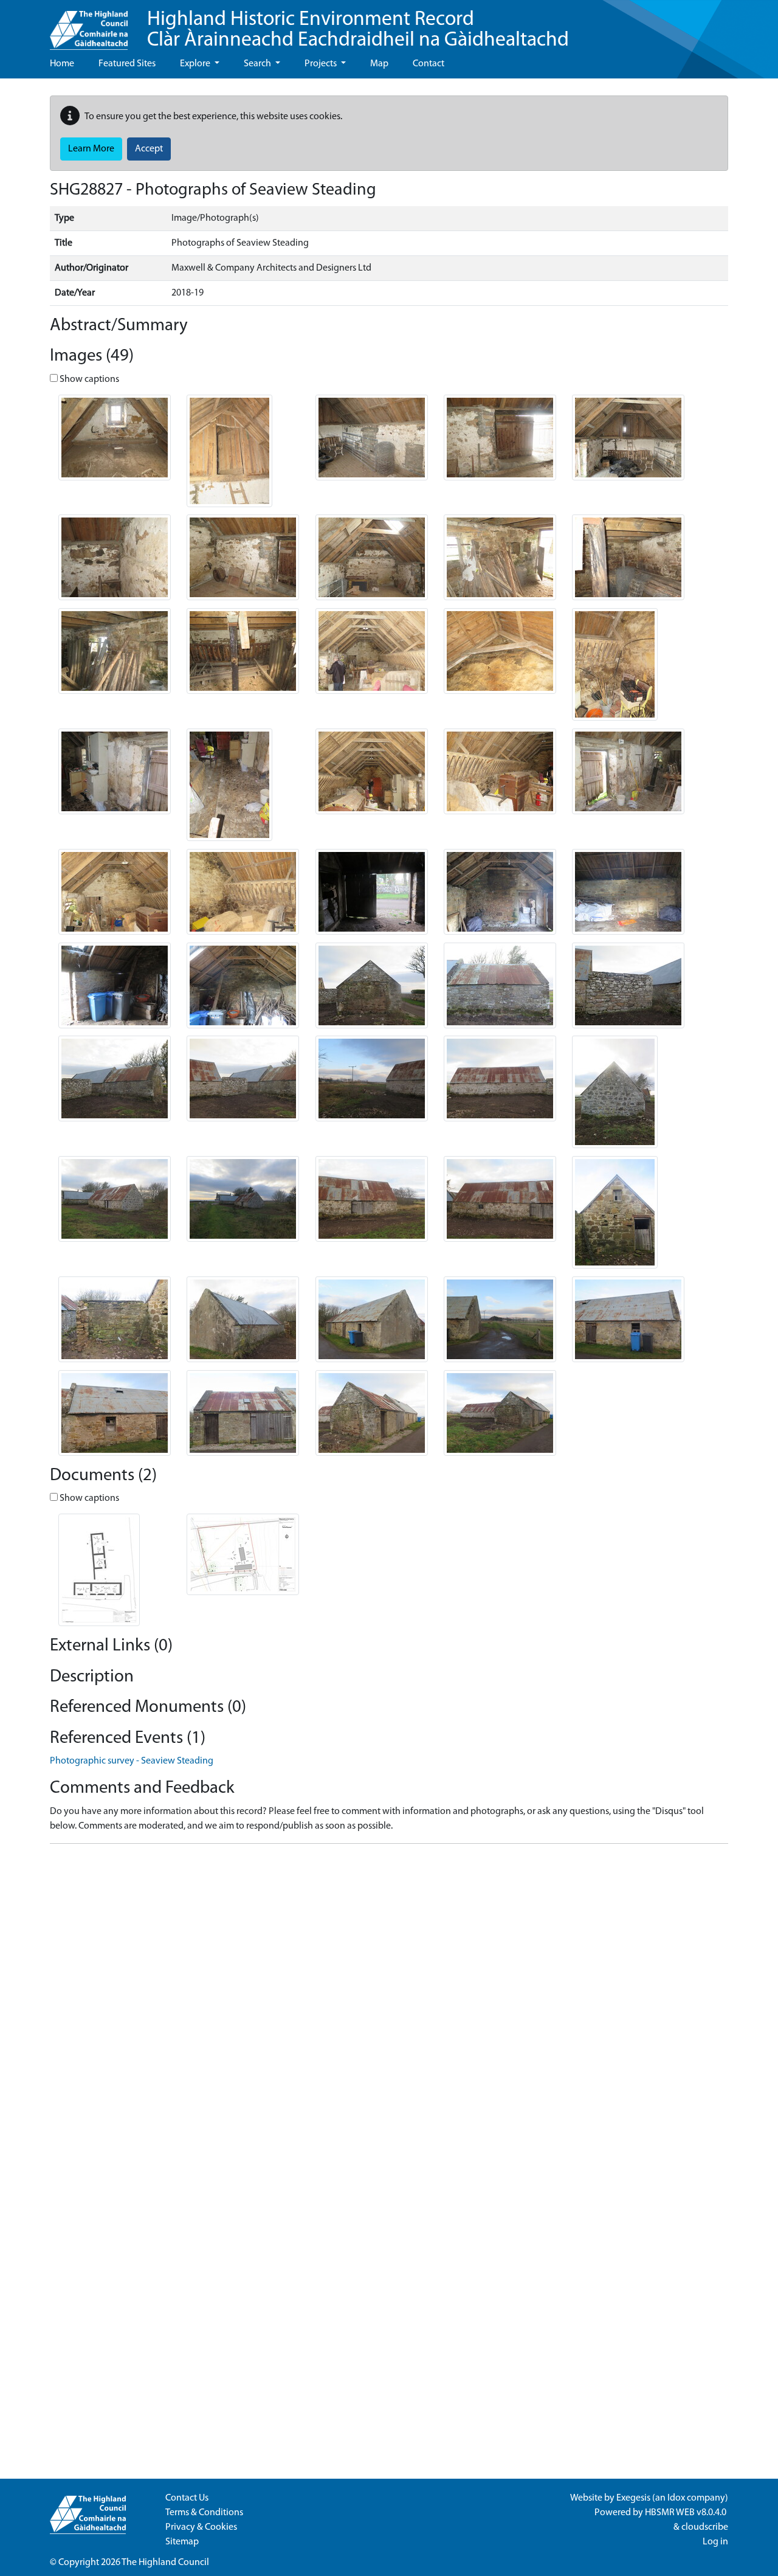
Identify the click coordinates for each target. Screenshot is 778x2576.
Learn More (91, 149)
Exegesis (633, 2498)
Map (379, 64)
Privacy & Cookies (201, 2527)
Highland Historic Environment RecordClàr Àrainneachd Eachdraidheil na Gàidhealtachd (358, 30)
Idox (676, 2498)
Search (258, 64)
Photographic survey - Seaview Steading (132, 1761)
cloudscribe (705, 2527)
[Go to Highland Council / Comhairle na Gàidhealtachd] (89, 25)
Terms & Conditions (204, 2513)
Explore (196, 64)
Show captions (88, 379)
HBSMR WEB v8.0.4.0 (687, 2513)
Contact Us (187, 2498)
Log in (715, 2542)
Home (62, 64)
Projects (322, 64)
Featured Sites (127, 64)
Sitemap (182, 2542)
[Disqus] (389, 2006)
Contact (429, 64)
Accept (149, 149)
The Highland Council (165, 2563)
